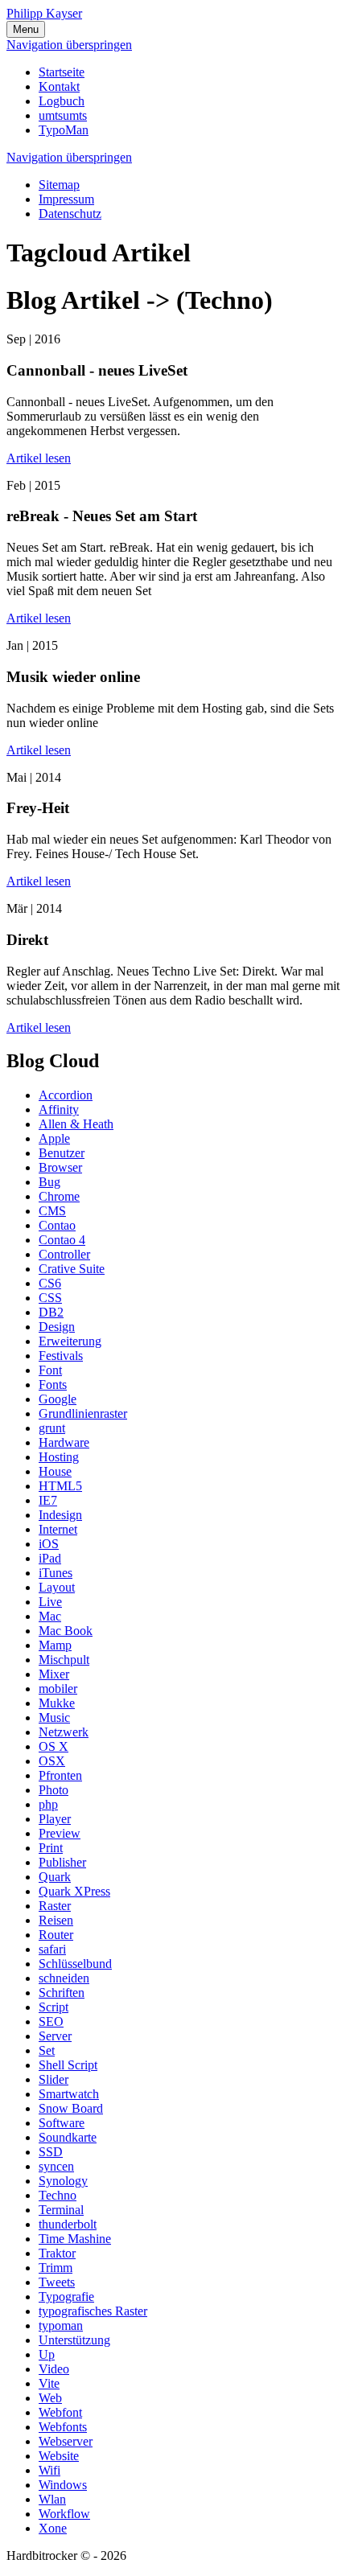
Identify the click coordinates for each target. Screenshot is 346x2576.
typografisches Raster (93, 2311)
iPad (50, 1558)
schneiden (64, 1978)
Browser (60, 1167)
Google (58, 1399)
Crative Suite (72, 1269)
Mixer (54, 1674)
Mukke (57, 1703)
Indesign (60, 1515)
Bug (49, 1182)
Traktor (57, 2253)
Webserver (66, 2441)
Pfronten (60, 1775)
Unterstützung (74, 2340)
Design (57, 1327)
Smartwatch (69, 2094)
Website (59, 2456)
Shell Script (68, 2065)
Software (62, 2123)
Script (54, 2007)
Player (55, 1819)
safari (52, 1949)
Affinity (59, 1109)
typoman (61, 2325)
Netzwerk (64, 1732)
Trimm (56, 2268)
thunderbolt (68, 2224)
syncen (56, 2166)
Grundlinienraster (83, 1413)
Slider (54, 2079)
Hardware (64, 1442)
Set (47, 2050)
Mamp (55, 1645)
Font (50, 1370)
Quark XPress (74, 1891)
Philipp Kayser (44, 13)
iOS (49, 1544)
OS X (54, 1746)
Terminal (61, 2210)
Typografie (66, 2297)
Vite (49, 2383)
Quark (55, 1877)
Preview (60, 1833)
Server (55, 2036)
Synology (63, 2181)
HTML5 (60, 1486)
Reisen (56, 1920)
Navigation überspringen (69, 45)
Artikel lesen (39, 458)
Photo (54, 1790)
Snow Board (71, 2108)
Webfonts (63, 2427)
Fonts (53, 1385)
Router (56, 1935)
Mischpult (64, 1660)
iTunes (56, 1573)
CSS (50, 1298)
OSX (52, 1761)
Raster (55, 1906)
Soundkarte (68, 2137)
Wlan (52, 2499)
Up (47, 2354)
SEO (51, 2021)
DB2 (51, 1312)
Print (51, 1848)
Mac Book (66, 1631)
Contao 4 (62, 1240)
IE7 (48, 1500)
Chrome (59, 1196)
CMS (52, 1211)
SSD (51, 2152)
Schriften (62, 1993)
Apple (54, 1138)
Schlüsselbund (75, 1964)
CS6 (50, 1283)
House (55, 1471)
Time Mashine (75, 2239)
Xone (53, 2528)
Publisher (62, 1862)
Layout (57, 1587)
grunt (52, 1428)
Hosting (59, 1457)
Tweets (57, 2282)
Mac (50, 1616)
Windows (63, 2485)
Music (54, 1717)
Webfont (60, 2412)
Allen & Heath (76, 1124)
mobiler (58, 1689)
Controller (64, 1254)
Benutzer (62, 1153)
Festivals (61, 1356)
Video (54, 2369)
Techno (58, 2195)
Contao (57, 1225)
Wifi (49, 2470)
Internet (58, 1529)
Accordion (66, 1095)
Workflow (64, 2514)
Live (50, 1602)
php (48, 1804)
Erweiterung (70, 1341)
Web (50, 2398)
